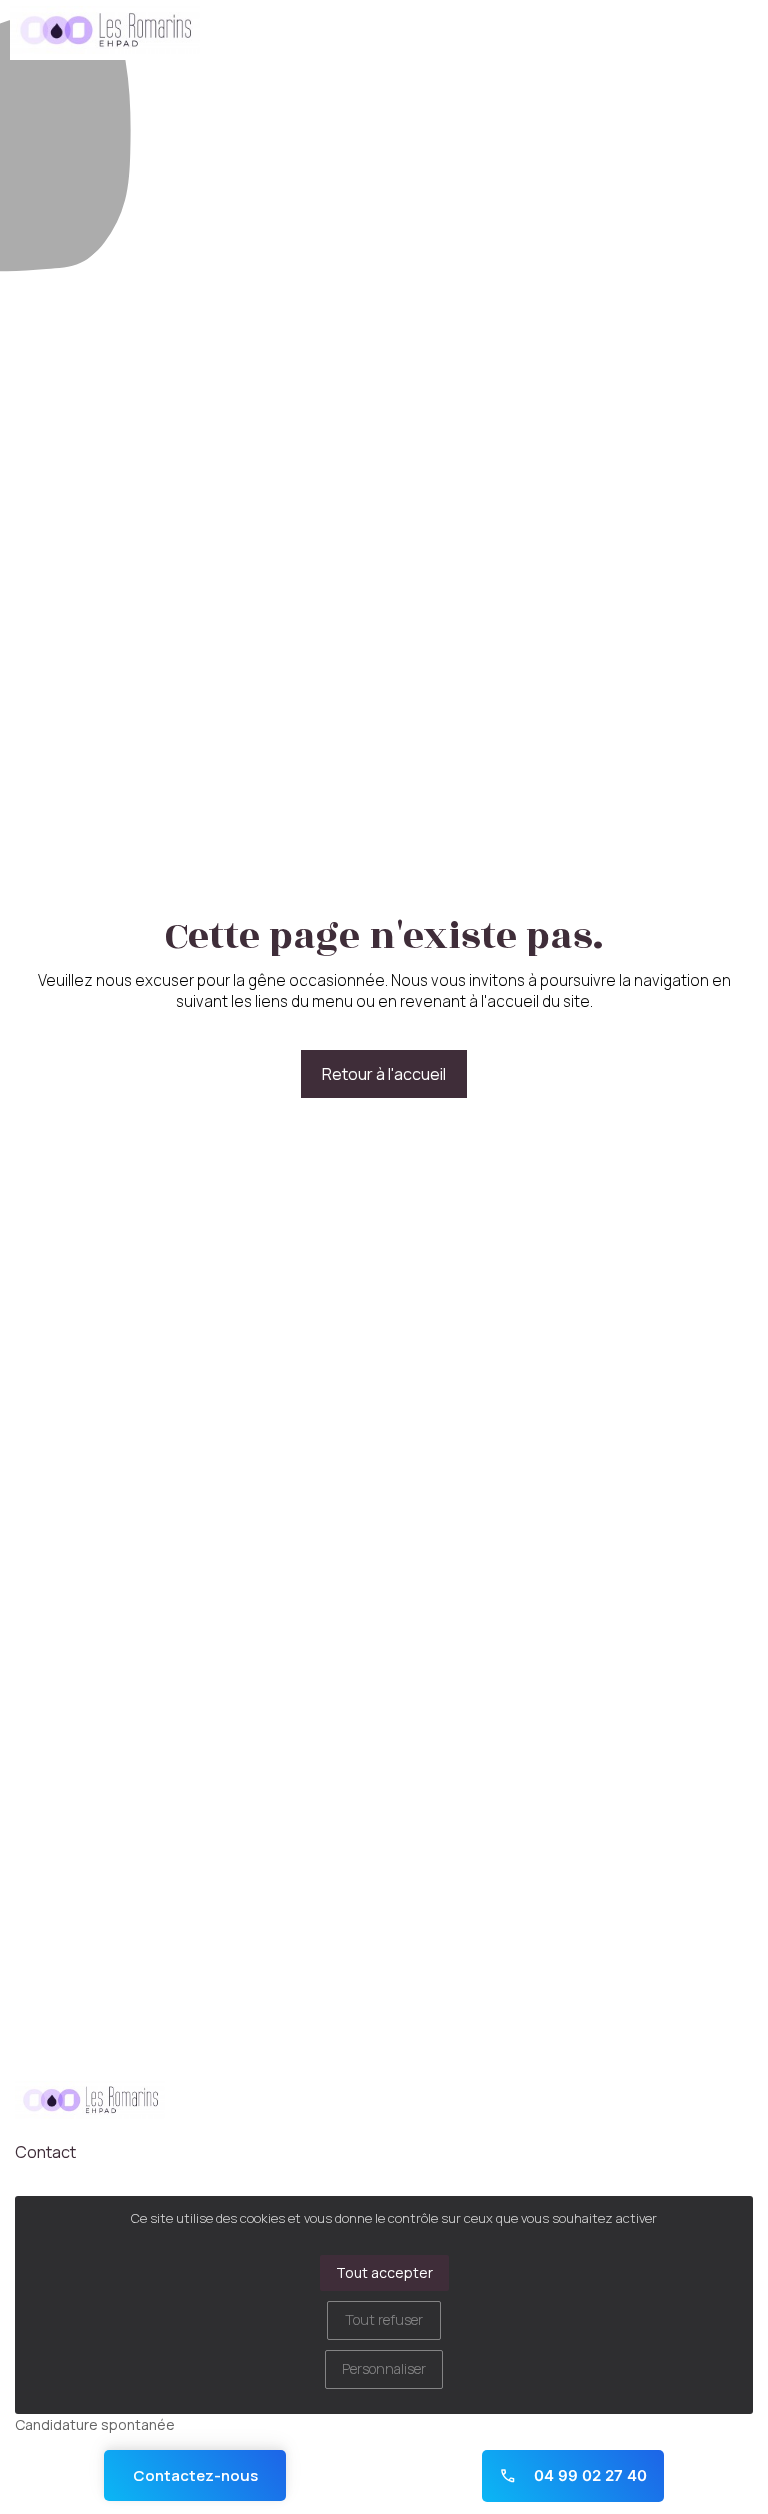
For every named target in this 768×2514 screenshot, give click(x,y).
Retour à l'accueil (384, 1074)
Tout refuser (384, 2319)
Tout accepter (384, 2272)
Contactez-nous (195, 2475)
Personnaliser (384, 2368)
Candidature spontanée (95, 2424)
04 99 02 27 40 (588, 2475)
